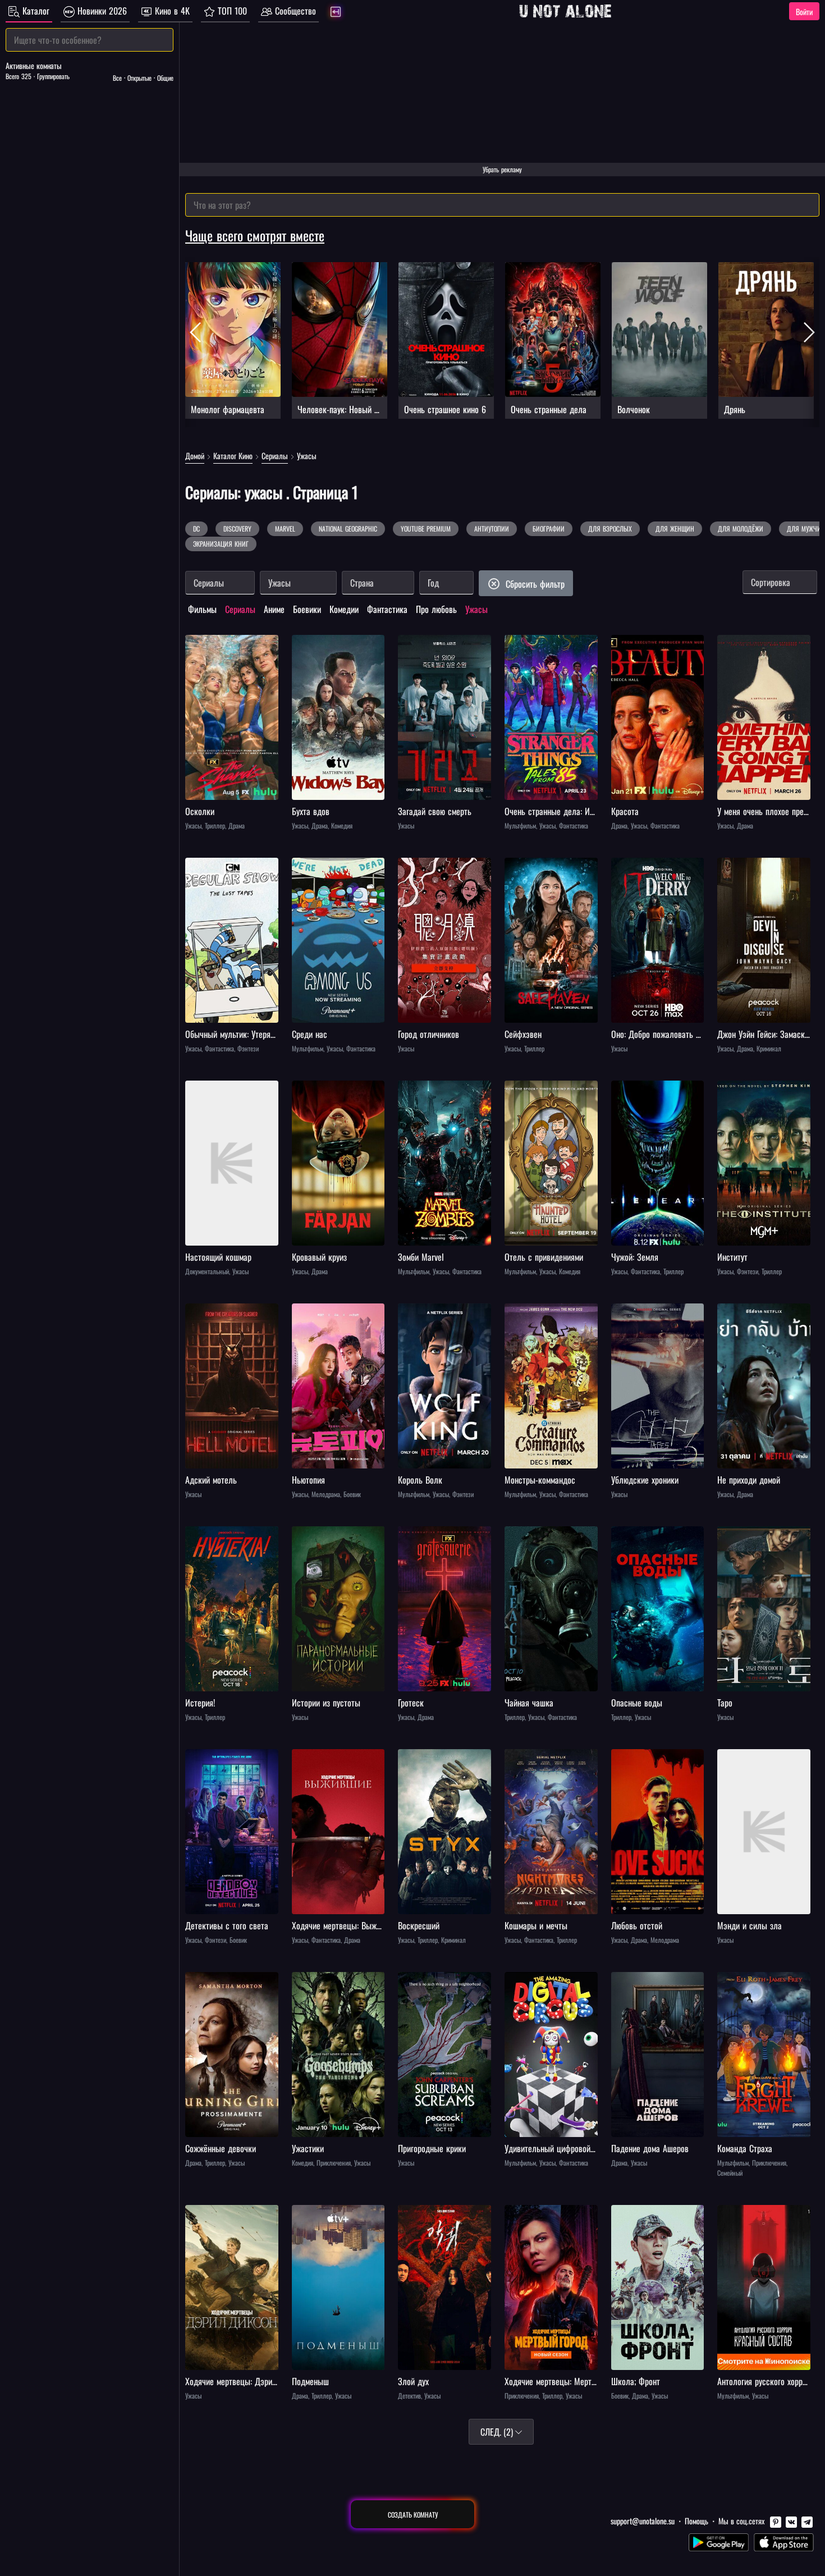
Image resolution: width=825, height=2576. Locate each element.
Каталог (35, 11)
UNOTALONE (565, 11)
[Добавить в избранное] (195, 645)
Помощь (696, 2521)
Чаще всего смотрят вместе (255, 235)
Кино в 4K (171, 11)
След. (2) (498, 2432)
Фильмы (202, 609)
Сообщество (294, 11)
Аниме (274, 609)
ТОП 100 (231, 11)
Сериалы (240, 609)
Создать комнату (413, 2515)
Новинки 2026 (101, 11)
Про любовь (436, 609)
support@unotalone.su (643, 2521)
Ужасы (476, 609)
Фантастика (387, 609)
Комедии (344, 609)
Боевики (307, 609)
